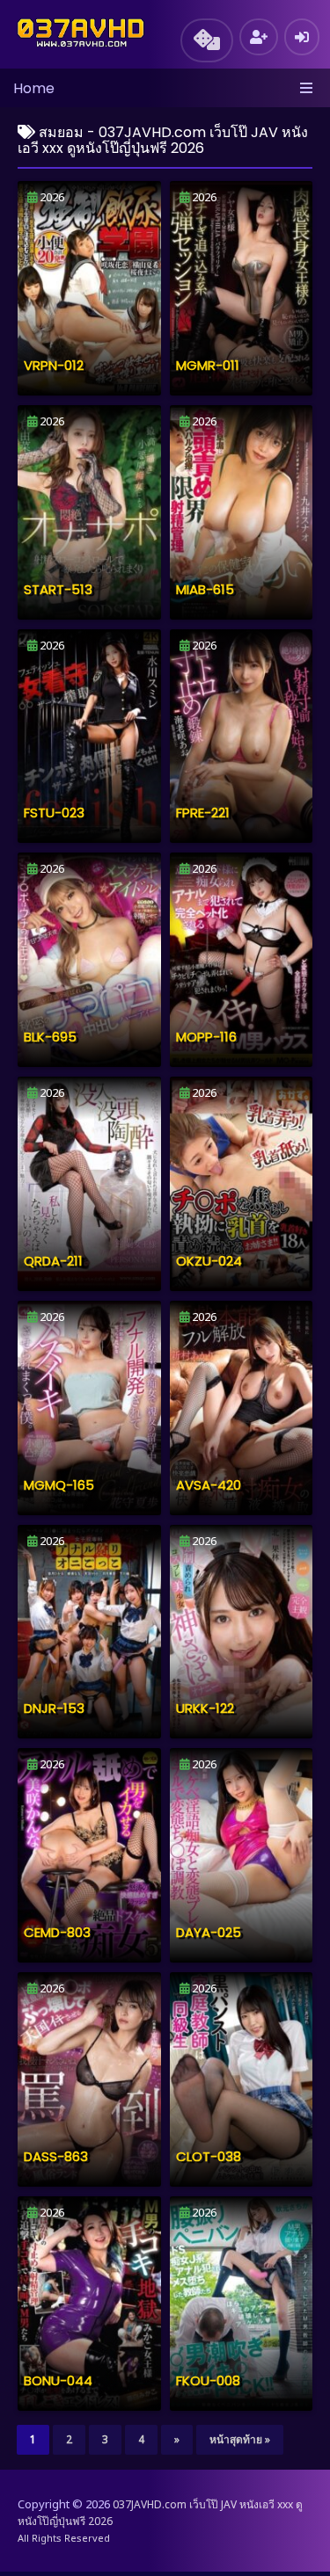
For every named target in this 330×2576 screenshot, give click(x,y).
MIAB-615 (205, 589)
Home (34, 88)
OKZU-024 (209, 1261)
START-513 (58, 589)
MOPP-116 (206, 1037)
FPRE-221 (203, 813)
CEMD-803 (57, 1932)
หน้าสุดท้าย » (240, 2439)
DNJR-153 (54, 1708)
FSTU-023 (54, 813)
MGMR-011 (208, 365)
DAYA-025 (209, 1932)
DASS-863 (56, 2156)
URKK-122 (205, 1708)
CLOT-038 (209, 2156)
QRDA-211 (53, 1261)
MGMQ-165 (59, 1485)
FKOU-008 (208, 2380)
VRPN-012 (54, 365)
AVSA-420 (209, 1485)
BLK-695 (50, 1037)
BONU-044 (58, 2380)
